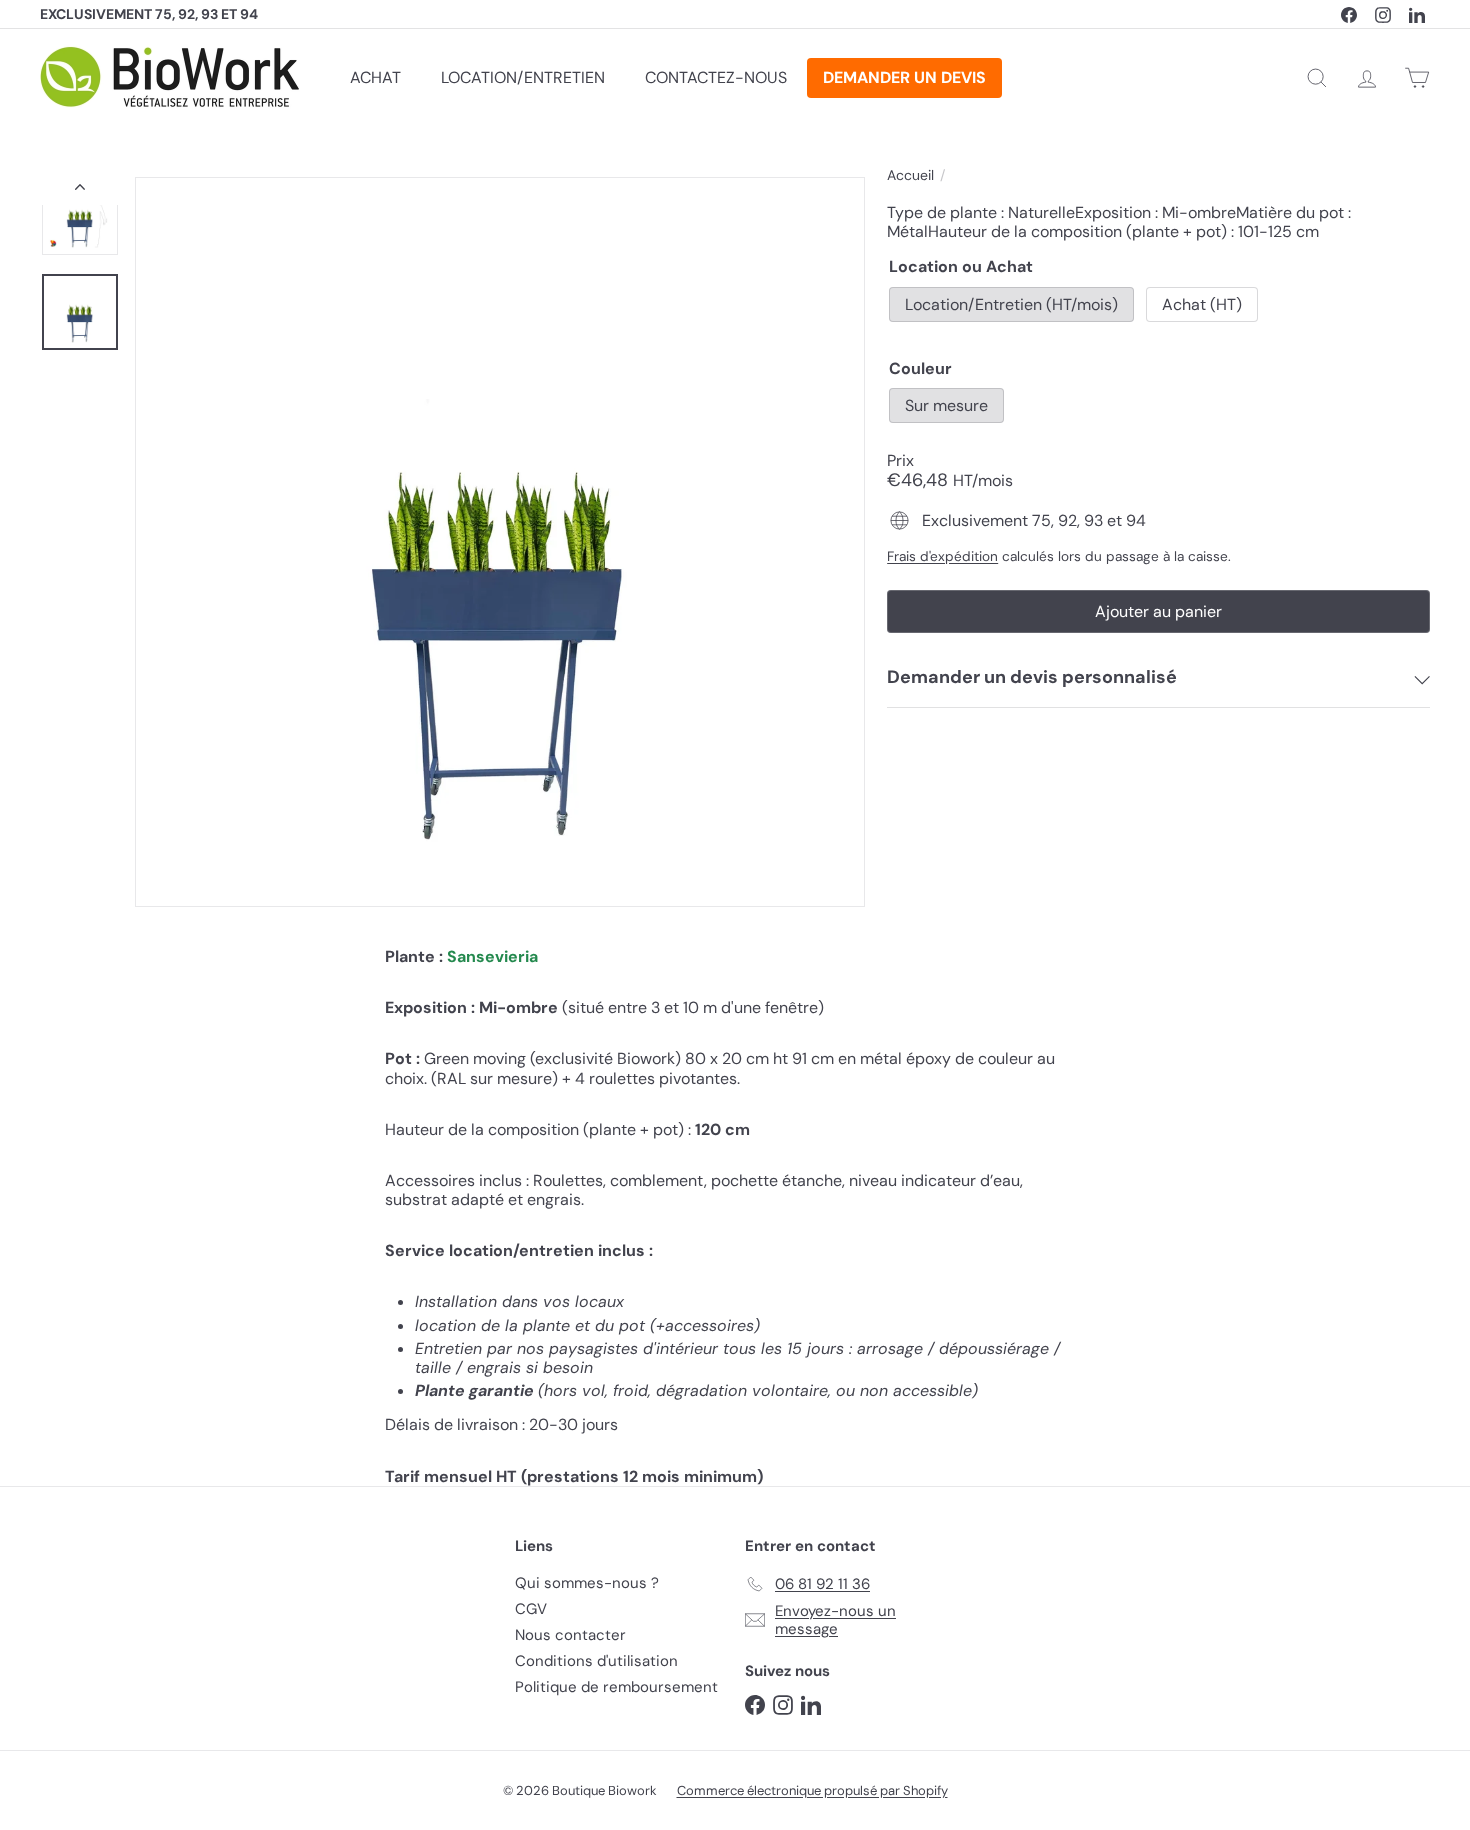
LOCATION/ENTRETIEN (523, 77)
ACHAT (375, 77)
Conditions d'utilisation (596, 1661)
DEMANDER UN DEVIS (904, 77)
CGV (531, 1609)
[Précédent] (80, 191)
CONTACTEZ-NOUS (716, 77)
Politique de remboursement (616, 1687)
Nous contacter (570, 1635)
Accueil (910, 175)
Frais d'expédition (942, 556)
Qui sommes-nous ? (587, 1583)
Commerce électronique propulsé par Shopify (812, 1790)
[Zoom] (500, 542)
